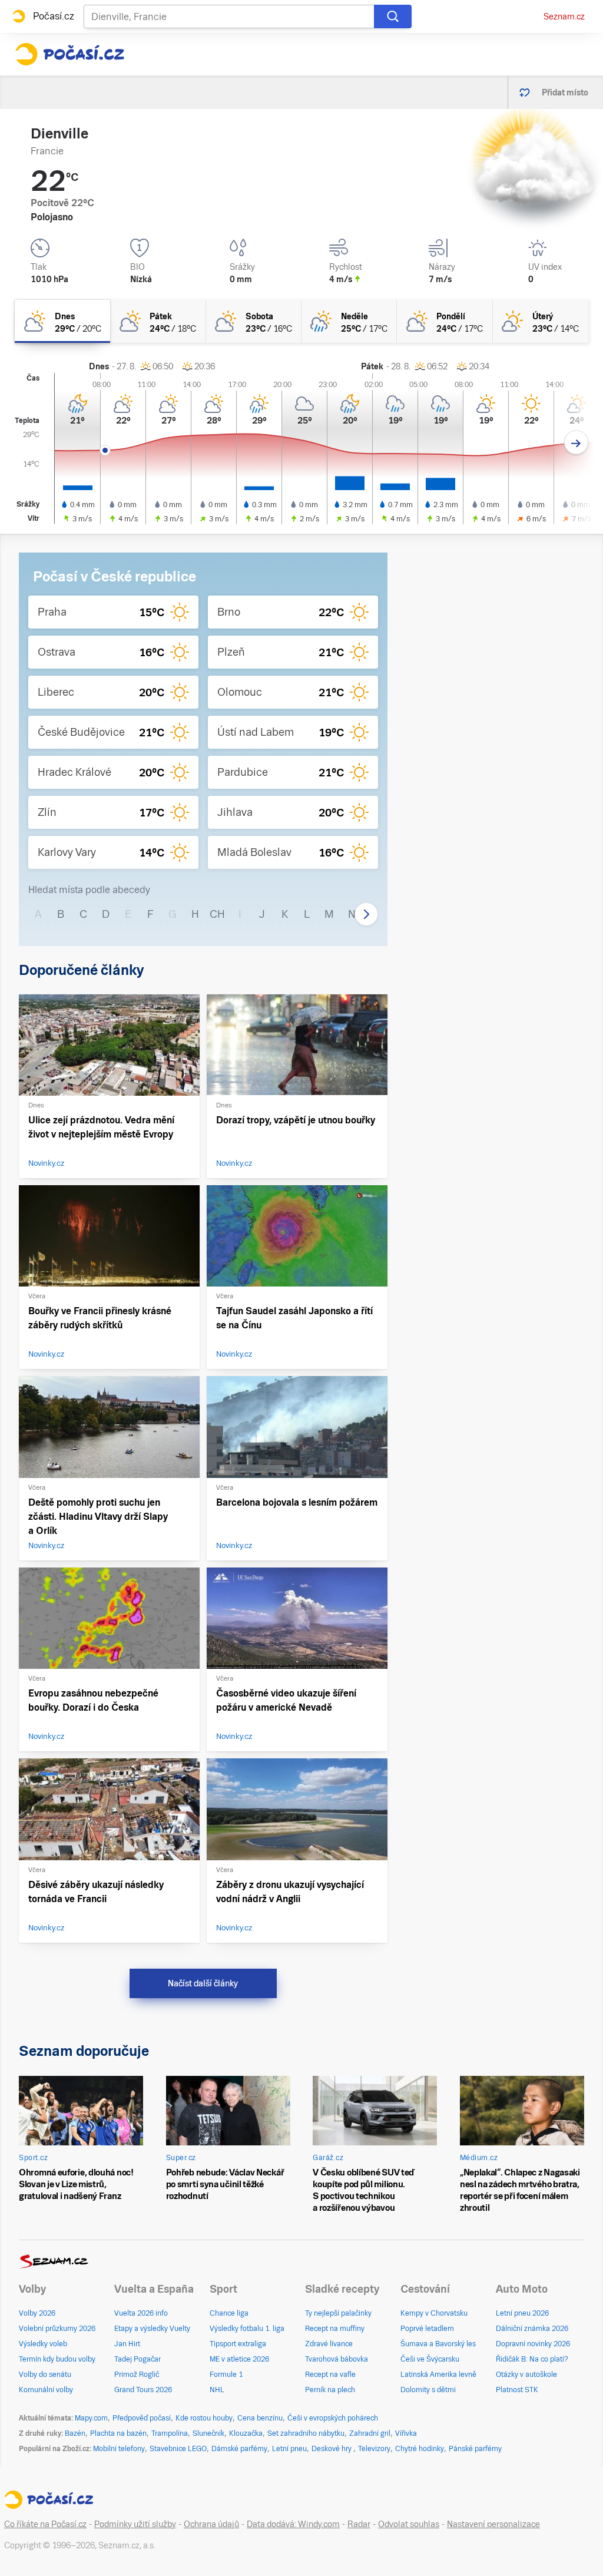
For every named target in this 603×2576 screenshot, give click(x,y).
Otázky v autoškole (526, 2375)
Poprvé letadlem (427, 2329)
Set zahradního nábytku (306, 2433)
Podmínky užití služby (135, 2524)
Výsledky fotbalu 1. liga (247, 2329)
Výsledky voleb (43, 2344)
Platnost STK (517, 2390)
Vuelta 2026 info (141, 2313)
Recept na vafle (330, 2375)
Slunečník (208, 2433)
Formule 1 (226, 2375)
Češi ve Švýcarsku (430, 2359)
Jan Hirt (127, 2344)
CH (217, 914)
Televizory (374, 2449)
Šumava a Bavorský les (438, 2344)
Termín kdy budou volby (57, 2359)
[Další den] (576, 443)
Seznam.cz (564, 16)
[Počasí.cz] (69, 54)
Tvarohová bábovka (337, 2359)
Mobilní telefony (119, 2449)
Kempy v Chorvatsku (434, 2313)
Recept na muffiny (335, 2329)
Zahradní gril (370, 2433)
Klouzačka (246, 2433)
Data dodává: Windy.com (293, 2524)
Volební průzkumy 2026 (57, 2329)
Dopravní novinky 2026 (533, 2344)
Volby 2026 (37, 2313)
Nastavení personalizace (493, 2524)
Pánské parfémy (475, 2449)
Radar (359, 2524)
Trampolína (170, 2433)
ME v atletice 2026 (239, 2359)
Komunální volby (46, 2390)
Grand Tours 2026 (143, 2390)
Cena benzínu (260, 2418)
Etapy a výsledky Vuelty (152, 2329)
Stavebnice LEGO (178, 2449)
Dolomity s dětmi (428, 2390)
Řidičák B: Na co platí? (532, 2359)
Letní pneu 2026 (522, 2313)
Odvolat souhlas (409, 2524)
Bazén (75, 2433)
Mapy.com (91, 2418)
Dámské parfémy (239, 2449)
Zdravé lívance (329, 2344)
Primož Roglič (137, 2375)
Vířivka (406, 2433)
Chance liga (229, 2313)
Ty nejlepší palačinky (338, 2313)
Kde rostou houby (204, 2418)
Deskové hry (332, 2449)
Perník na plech (330, 2390)
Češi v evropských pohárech (333, 2418)
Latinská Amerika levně (438, 2375)
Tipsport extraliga (238, 2344)
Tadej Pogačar (138, 2359)
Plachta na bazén (118, 2433)
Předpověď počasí (142, 2418)
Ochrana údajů (211, 2524)
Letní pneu (289, 2449)
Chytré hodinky (420, 2449)
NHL (217, 2390)
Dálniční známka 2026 (532, 2329)
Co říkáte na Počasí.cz (45, 2524)
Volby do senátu (45, 2375)
